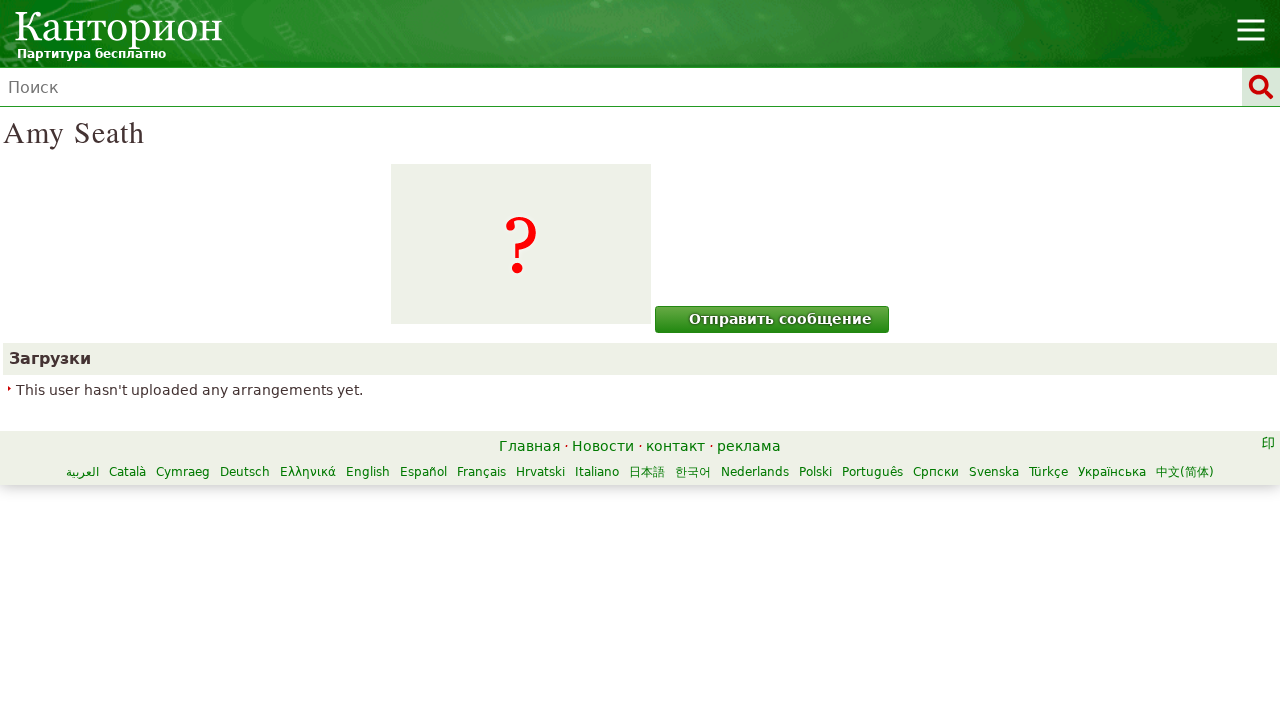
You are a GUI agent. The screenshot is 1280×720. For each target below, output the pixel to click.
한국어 (693, 472)
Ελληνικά (308, 472)
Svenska (994, 472)
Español (423, 472)
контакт (675, 446)
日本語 (647, 472)
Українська (1112, 472)
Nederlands (755, 472)
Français (481, 472)
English (368, 472)
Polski (815, 472)
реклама (749, 446)
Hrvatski (540, 472)
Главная (529, 446)
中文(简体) (1185, 472)
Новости (603, 446)
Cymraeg (183, 472)
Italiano (597, 472)
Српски (936, 472)
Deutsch (245, 472)
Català (127, 472)
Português (872, 472)
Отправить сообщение (780, 319)
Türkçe (1048, 472)
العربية (82, 472)
